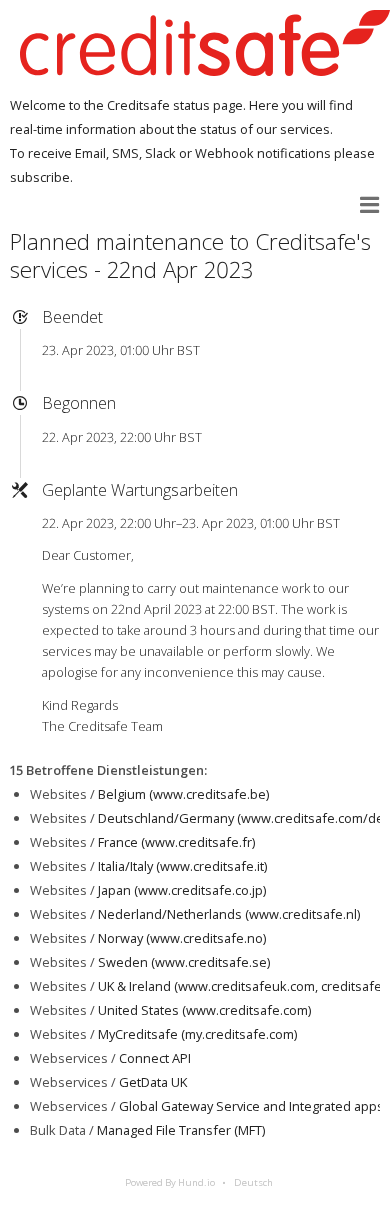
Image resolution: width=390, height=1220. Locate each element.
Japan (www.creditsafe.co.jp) (182, 890)
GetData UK (153, 1082)
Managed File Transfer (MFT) (181, 1130)
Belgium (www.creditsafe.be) (183, 794)
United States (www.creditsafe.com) (204, 1010)
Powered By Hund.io (170, 1182)
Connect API (155, 1058)
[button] (370, 205)
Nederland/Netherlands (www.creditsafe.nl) (229, 914)
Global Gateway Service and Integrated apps (251, 1106)
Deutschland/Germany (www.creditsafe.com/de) (242, 818)
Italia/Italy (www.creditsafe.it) (182, 866)
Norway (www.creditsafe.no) (182, 938)
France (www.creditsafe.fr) (176, 842)
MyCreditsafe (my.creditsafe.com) (197, 1034)
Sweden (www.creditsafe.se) (184, 962)
